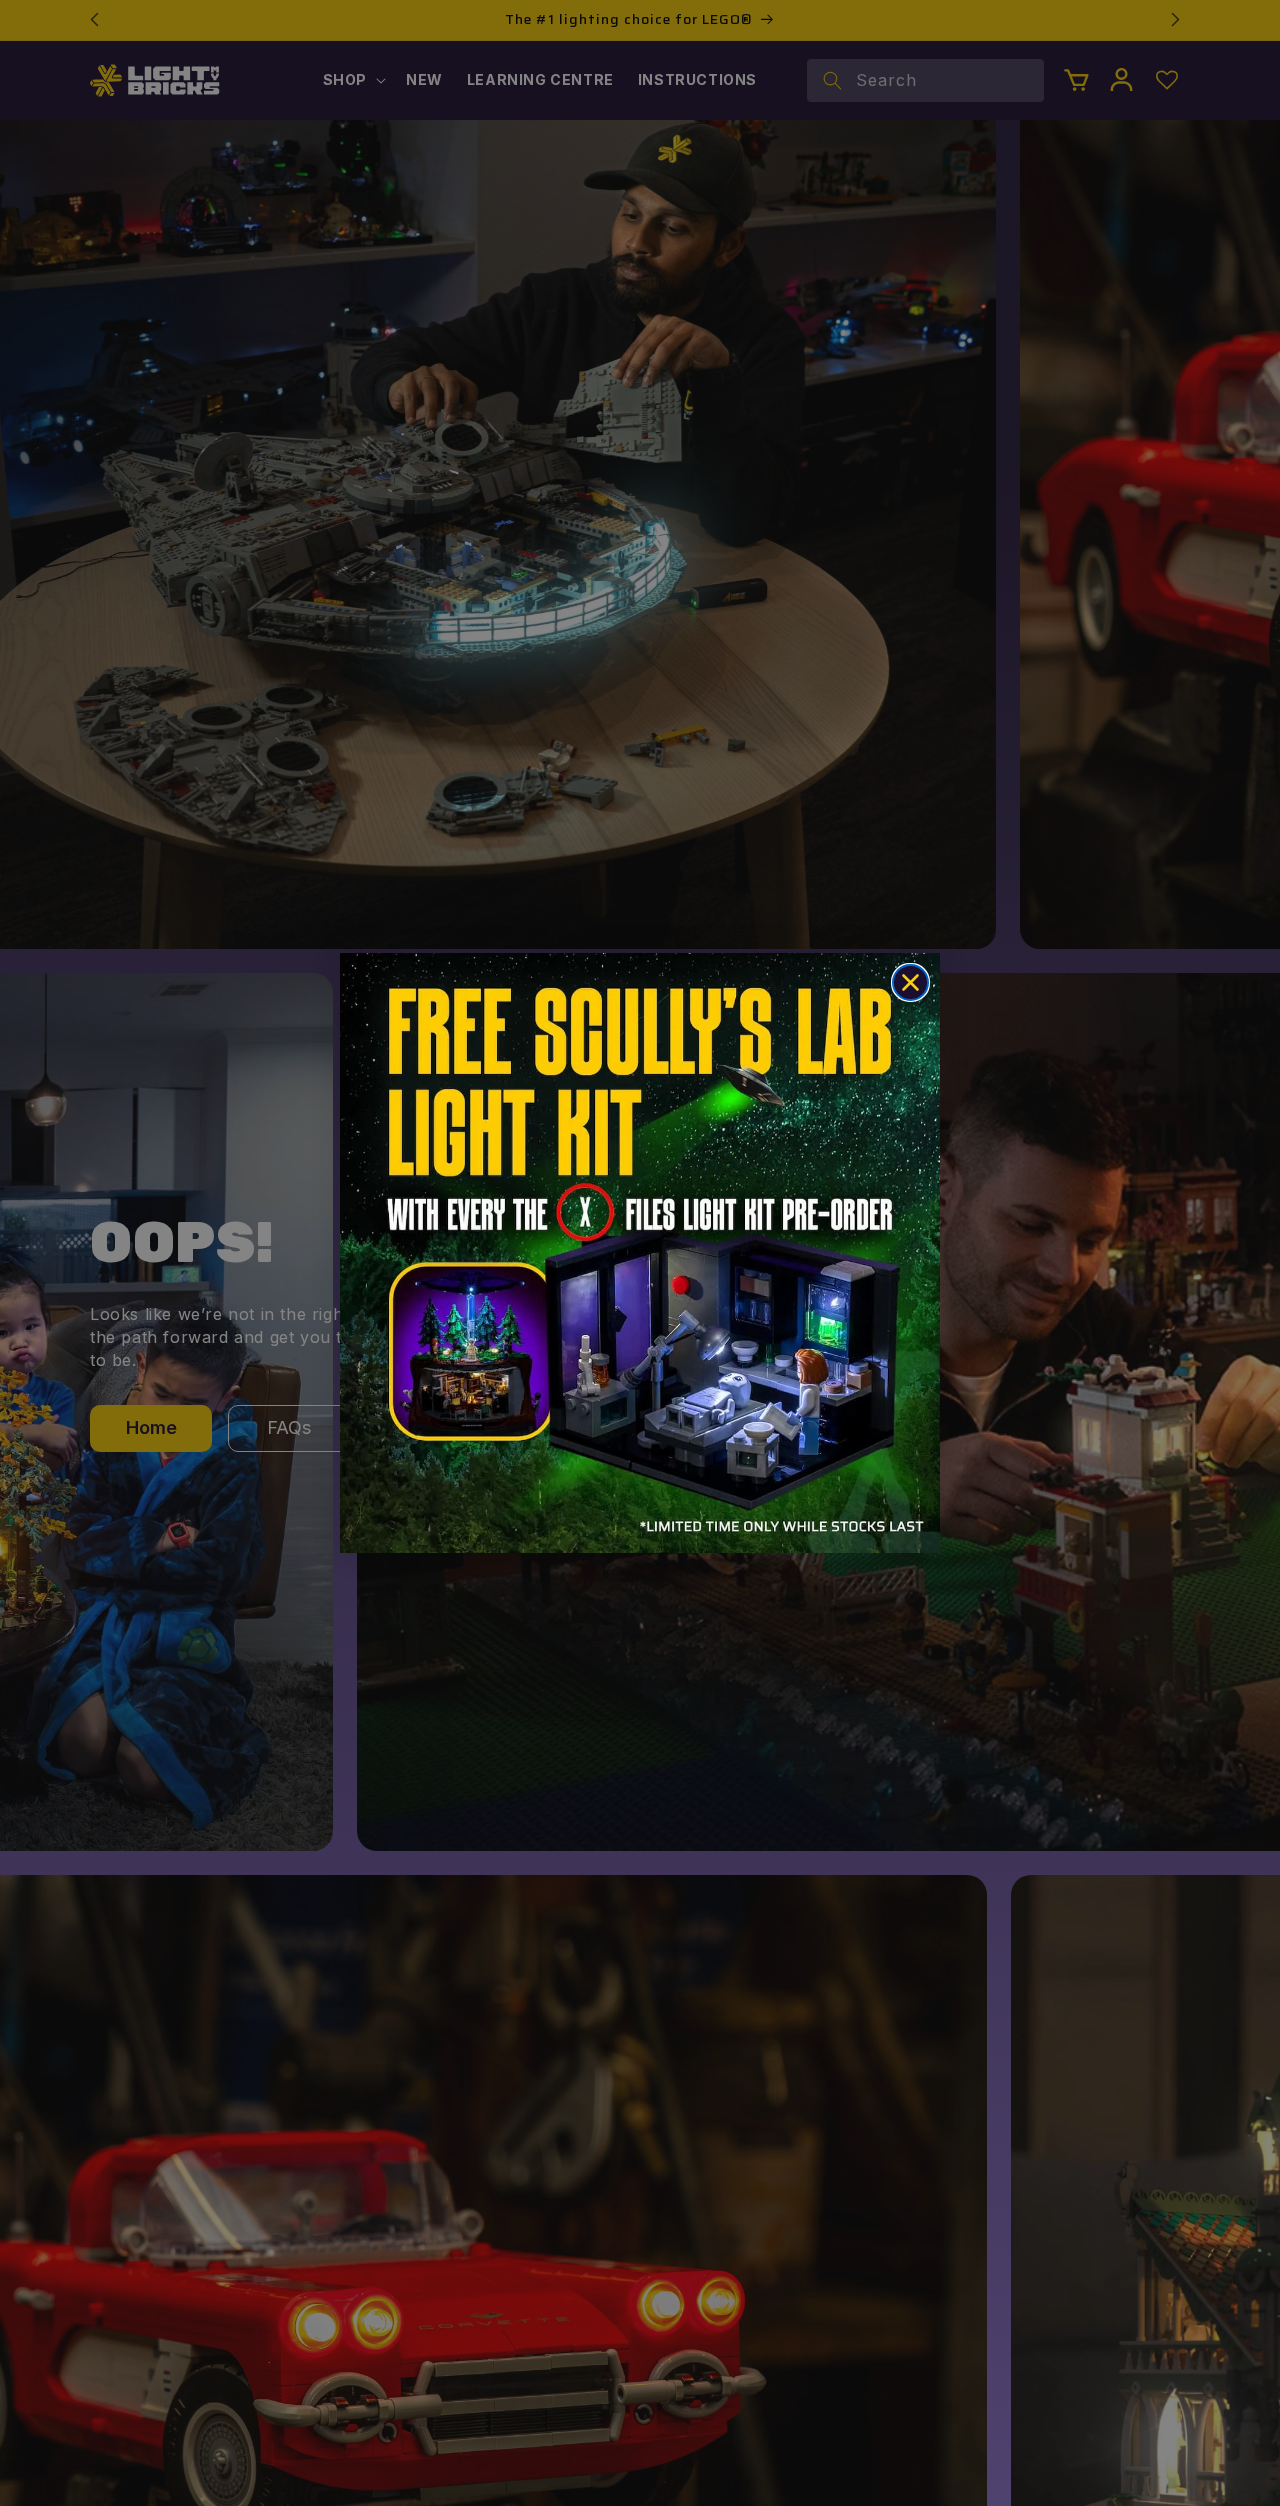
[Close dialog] (910, 982)
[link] (640, 1252)
